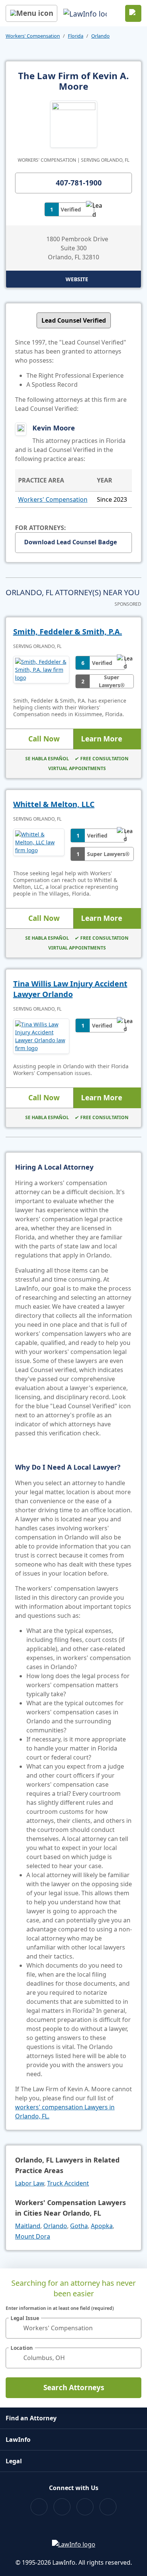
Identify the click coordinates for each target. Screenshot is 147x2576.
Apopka (102, 2226)
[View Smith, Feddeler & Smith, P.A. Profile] (41, 672)
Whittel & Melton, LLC (54, 804)
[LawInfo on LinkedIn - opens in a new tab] (108, 2507)
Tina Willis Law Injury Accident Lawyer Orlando (70, 989)
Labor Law (30, 2183)
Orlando (100, 36)
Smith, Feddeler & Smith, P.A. (68, 632)
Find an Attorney (31, 2418)
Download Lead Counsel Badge (70, 542)
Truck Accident (68, 2183)
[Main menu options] (31, 13)
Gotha (79, 2226)
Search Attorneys (74, 2388)
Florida (76, 36)
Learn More (102, 739)
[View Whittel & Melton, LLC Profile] (39, 845)
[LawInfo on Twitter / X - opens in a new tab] (62, 2507)
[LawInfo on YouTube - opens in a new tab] (85, 2507)
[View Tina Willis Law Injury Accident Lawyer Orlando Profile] (41, 1036)
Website (77, 279)
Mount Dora (33, 2236)
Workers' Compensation (33, 36)
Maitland (28, 2226)
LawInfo (18, 2440)
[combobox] (73, 2328)
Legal (14, 2461)
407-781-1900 (79, 183)
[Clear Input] (132, 2328)
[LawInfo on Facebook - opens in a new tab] (39, 2507)
